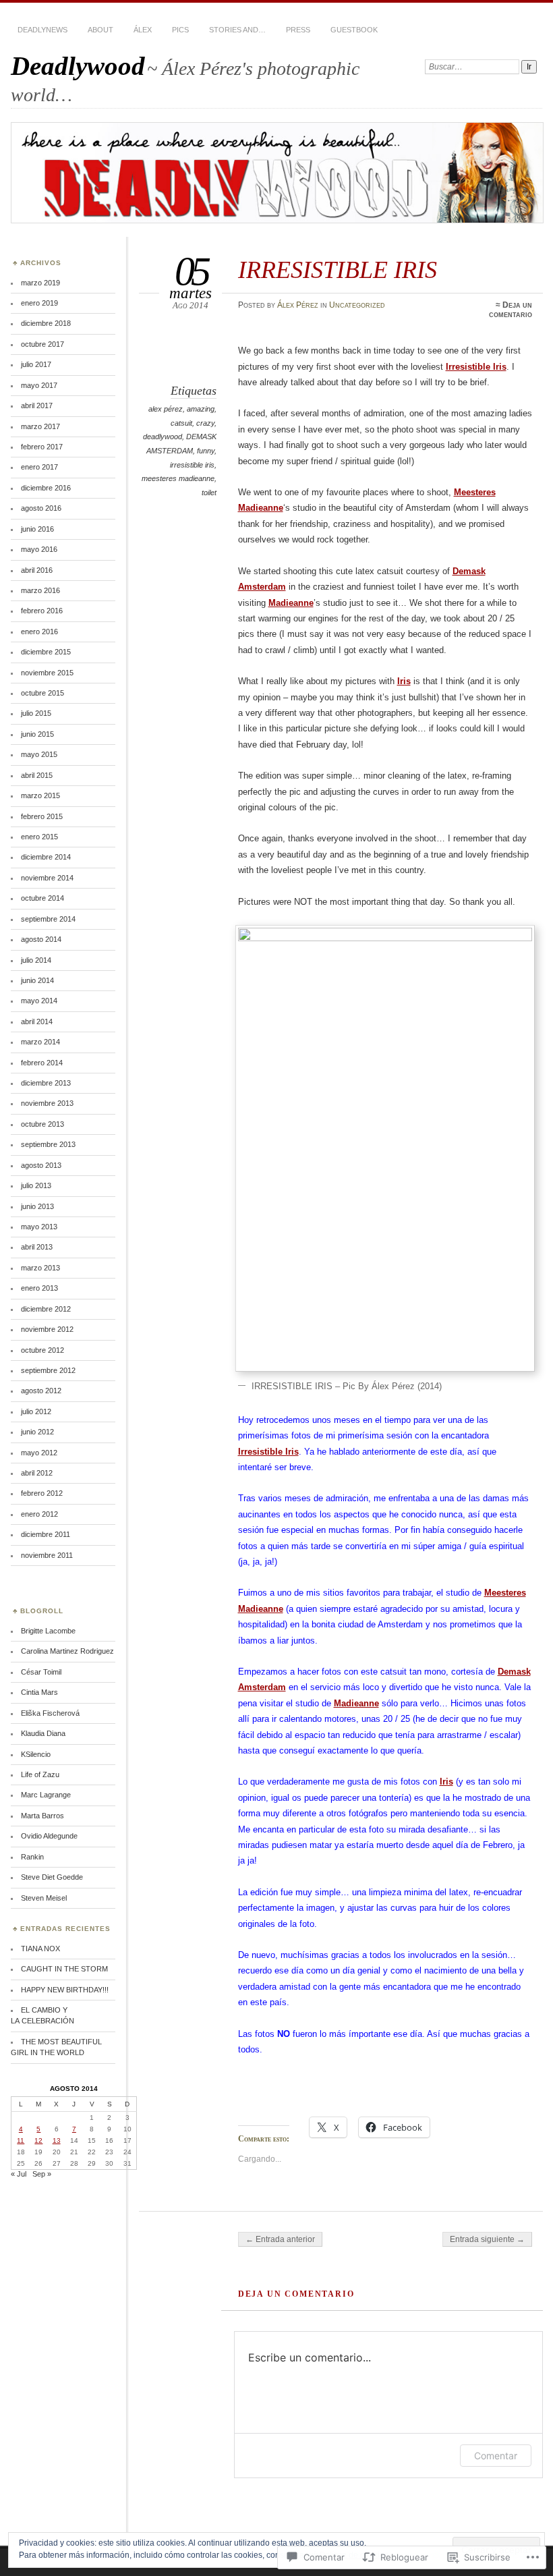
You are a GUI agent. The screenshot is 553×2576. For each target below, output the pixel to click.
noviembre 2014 (47, 878)
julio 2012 (36, 1411)
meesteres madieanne (178, 478)
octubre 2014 (42, 898)
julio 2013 (36, 1185)
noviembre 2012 (47, 1329)
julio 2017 (36, 364)
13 (57, 2140)
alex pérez (166, 409)
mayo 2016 (39, 549)
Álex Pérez (298, 305)
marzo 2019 (40, 283)
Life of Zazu (40, 1774)
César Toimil (41, 1672)
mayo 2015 (39, 754)
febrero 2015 (42, 816)
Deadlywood (78, 66)
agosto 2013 (41, 1165)
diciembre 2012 (46, 1309)
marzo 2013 (40, 1268)
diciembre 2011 (46, 1534)
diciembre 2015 (46, 652)
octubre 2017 (42, 344)
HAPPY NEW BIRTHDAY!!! (65, 1990)
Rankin (32, 1857)
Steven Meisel (44, 1898)
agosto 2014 (41, 939)
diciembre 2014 (46, 857)
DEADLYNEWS (42, 30)
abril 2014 (37, 1021)
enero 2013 (39, 1288)
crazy (205, 423)
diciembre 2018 (46, 323)
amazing (201, 409)
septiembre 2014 (48, 919)
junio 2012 (37, 1432)
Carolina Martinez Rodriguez (67, 1651)
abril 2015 (37, 775)
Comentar (496, 2456)
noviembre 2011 (47, 1555)
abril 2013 (37, 1247)
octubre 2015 (42, 693)
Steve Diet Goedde (52, 1877)
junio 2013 (37, 1206)
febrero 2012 (42, 1493)
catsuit (181, 423)
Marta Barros (42, 1816)
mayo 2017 (39, 385)
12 (38, 2140)
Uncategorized (357, 305)
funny (206, 451)
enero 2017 (39, 467)
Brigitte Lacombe (48, 1631)
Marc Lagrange (46, 1795)
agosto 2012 (41, 1391)
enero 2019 (39, 303)
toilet (209, 493)
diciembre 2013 (46, 1083)
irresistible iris (192, 465)
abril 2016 (37, 570)
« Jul (19, 2174)
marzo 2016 (40, 590)
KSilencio (36, 1754)
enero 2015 (39, 837)
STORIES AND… (237, 30)
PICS (180, 30)
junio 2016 (37, 529)
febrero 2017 (42, 447)
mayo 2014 (39, 1001)
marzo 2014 (40, 1042)
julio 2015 (36, 713)
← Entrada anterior (280, 2239)
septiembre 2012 (48, 1370)
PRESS (298, 30)
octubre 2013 (42, 1124)
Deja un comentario (511, 310)
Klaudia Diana (43, 1733)
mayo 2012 (39, 1453)
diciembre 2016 (46, 488)
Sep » (42, 2174)
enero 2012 (39, 1514)
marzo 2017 (40, 426)
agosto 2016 (41, 508)
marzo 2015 (40, 795)
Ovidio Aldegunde (49, 1836)
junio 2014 (37, 980)
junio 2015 (37, 734)
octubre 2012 (42, 1350)
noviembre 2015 (47, 673)
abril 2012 (37, 1473)
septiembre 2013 (48, 1144)
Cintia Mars (39, 1692)
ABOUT (100, 30)
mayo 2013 (39, 1227)
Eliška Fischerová (50, 1713)
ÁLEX (143, 30)
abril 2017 (37, 405)
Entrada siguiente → (487, 2239)
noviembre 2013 (47, 1103)
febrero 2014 (42, 1063)
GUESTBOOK (354, 30)
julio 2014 (36, 960)
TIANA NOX (40, 1949)
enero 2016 (39, 632)
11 (21, 2140)
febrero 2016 (42, 611)
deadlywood (163, 437)
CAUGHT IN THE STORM (64, 1969)
